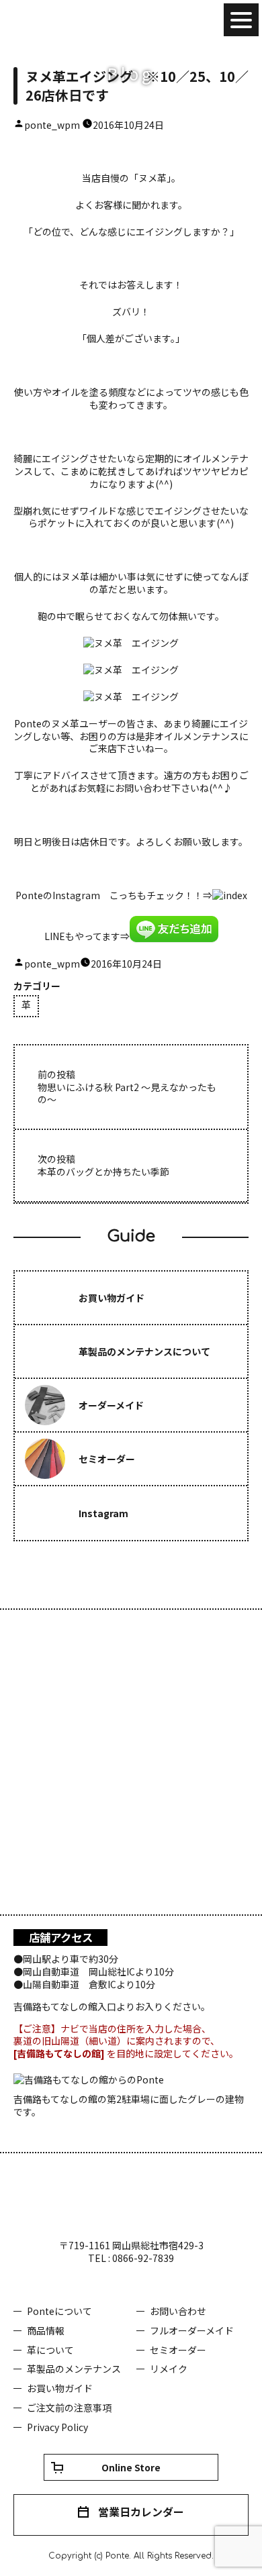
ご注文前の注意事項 (69, 2408)
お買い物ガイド (60, 2388)
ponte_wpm (52, 125)
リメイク (169, 2369)
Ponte (54, 20)
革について (50, 2350)
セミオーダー (178, 2350)
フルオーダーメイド (192, 2330)
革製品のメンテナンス (74, 2369)
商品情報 (46, 2330)
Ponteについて (59, 2311)
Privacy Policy (57, 2427)
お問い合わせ (178, 2311)
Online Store (131, 2467)
